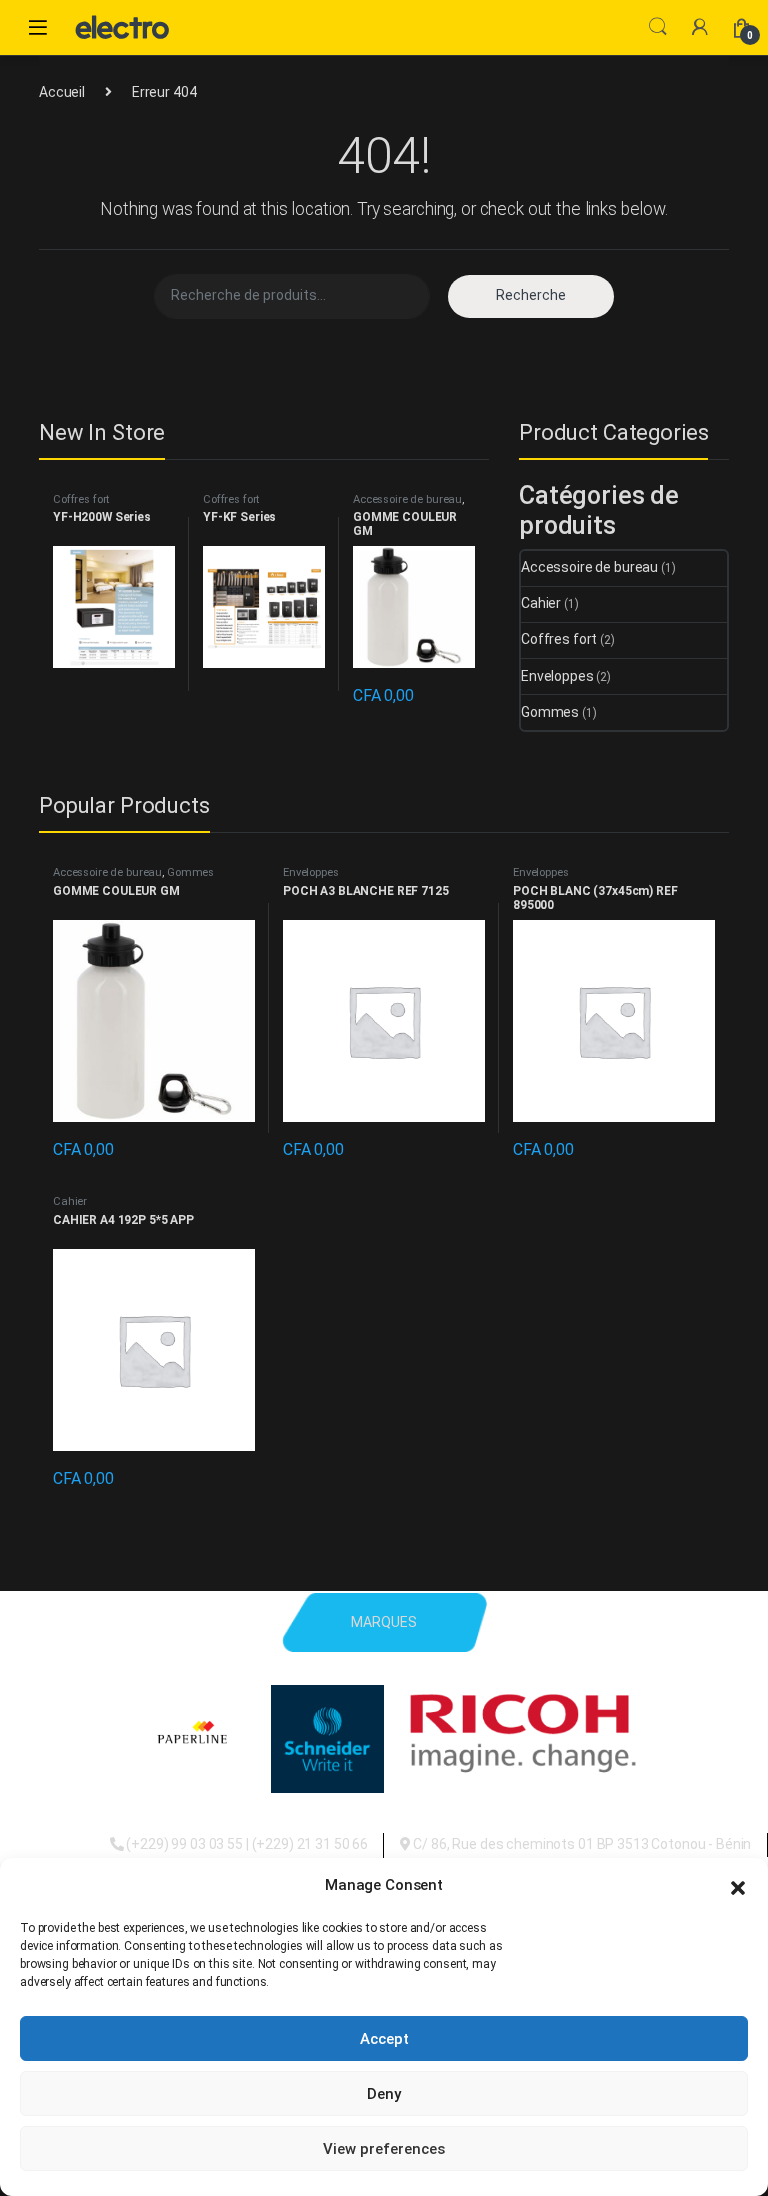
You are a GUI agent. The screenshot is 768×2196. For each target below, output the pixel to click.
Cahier (541, 603)
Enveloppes (557, 676)
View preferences (384, 2149)
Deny (384, 2094)
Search (658, 27)
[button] (738, 1886)
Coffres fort (81, 499)
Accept (384, 2039)
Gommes (550, 712)
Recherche (531, 295)
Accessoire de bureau (407, 499)
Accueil (62, 92)
